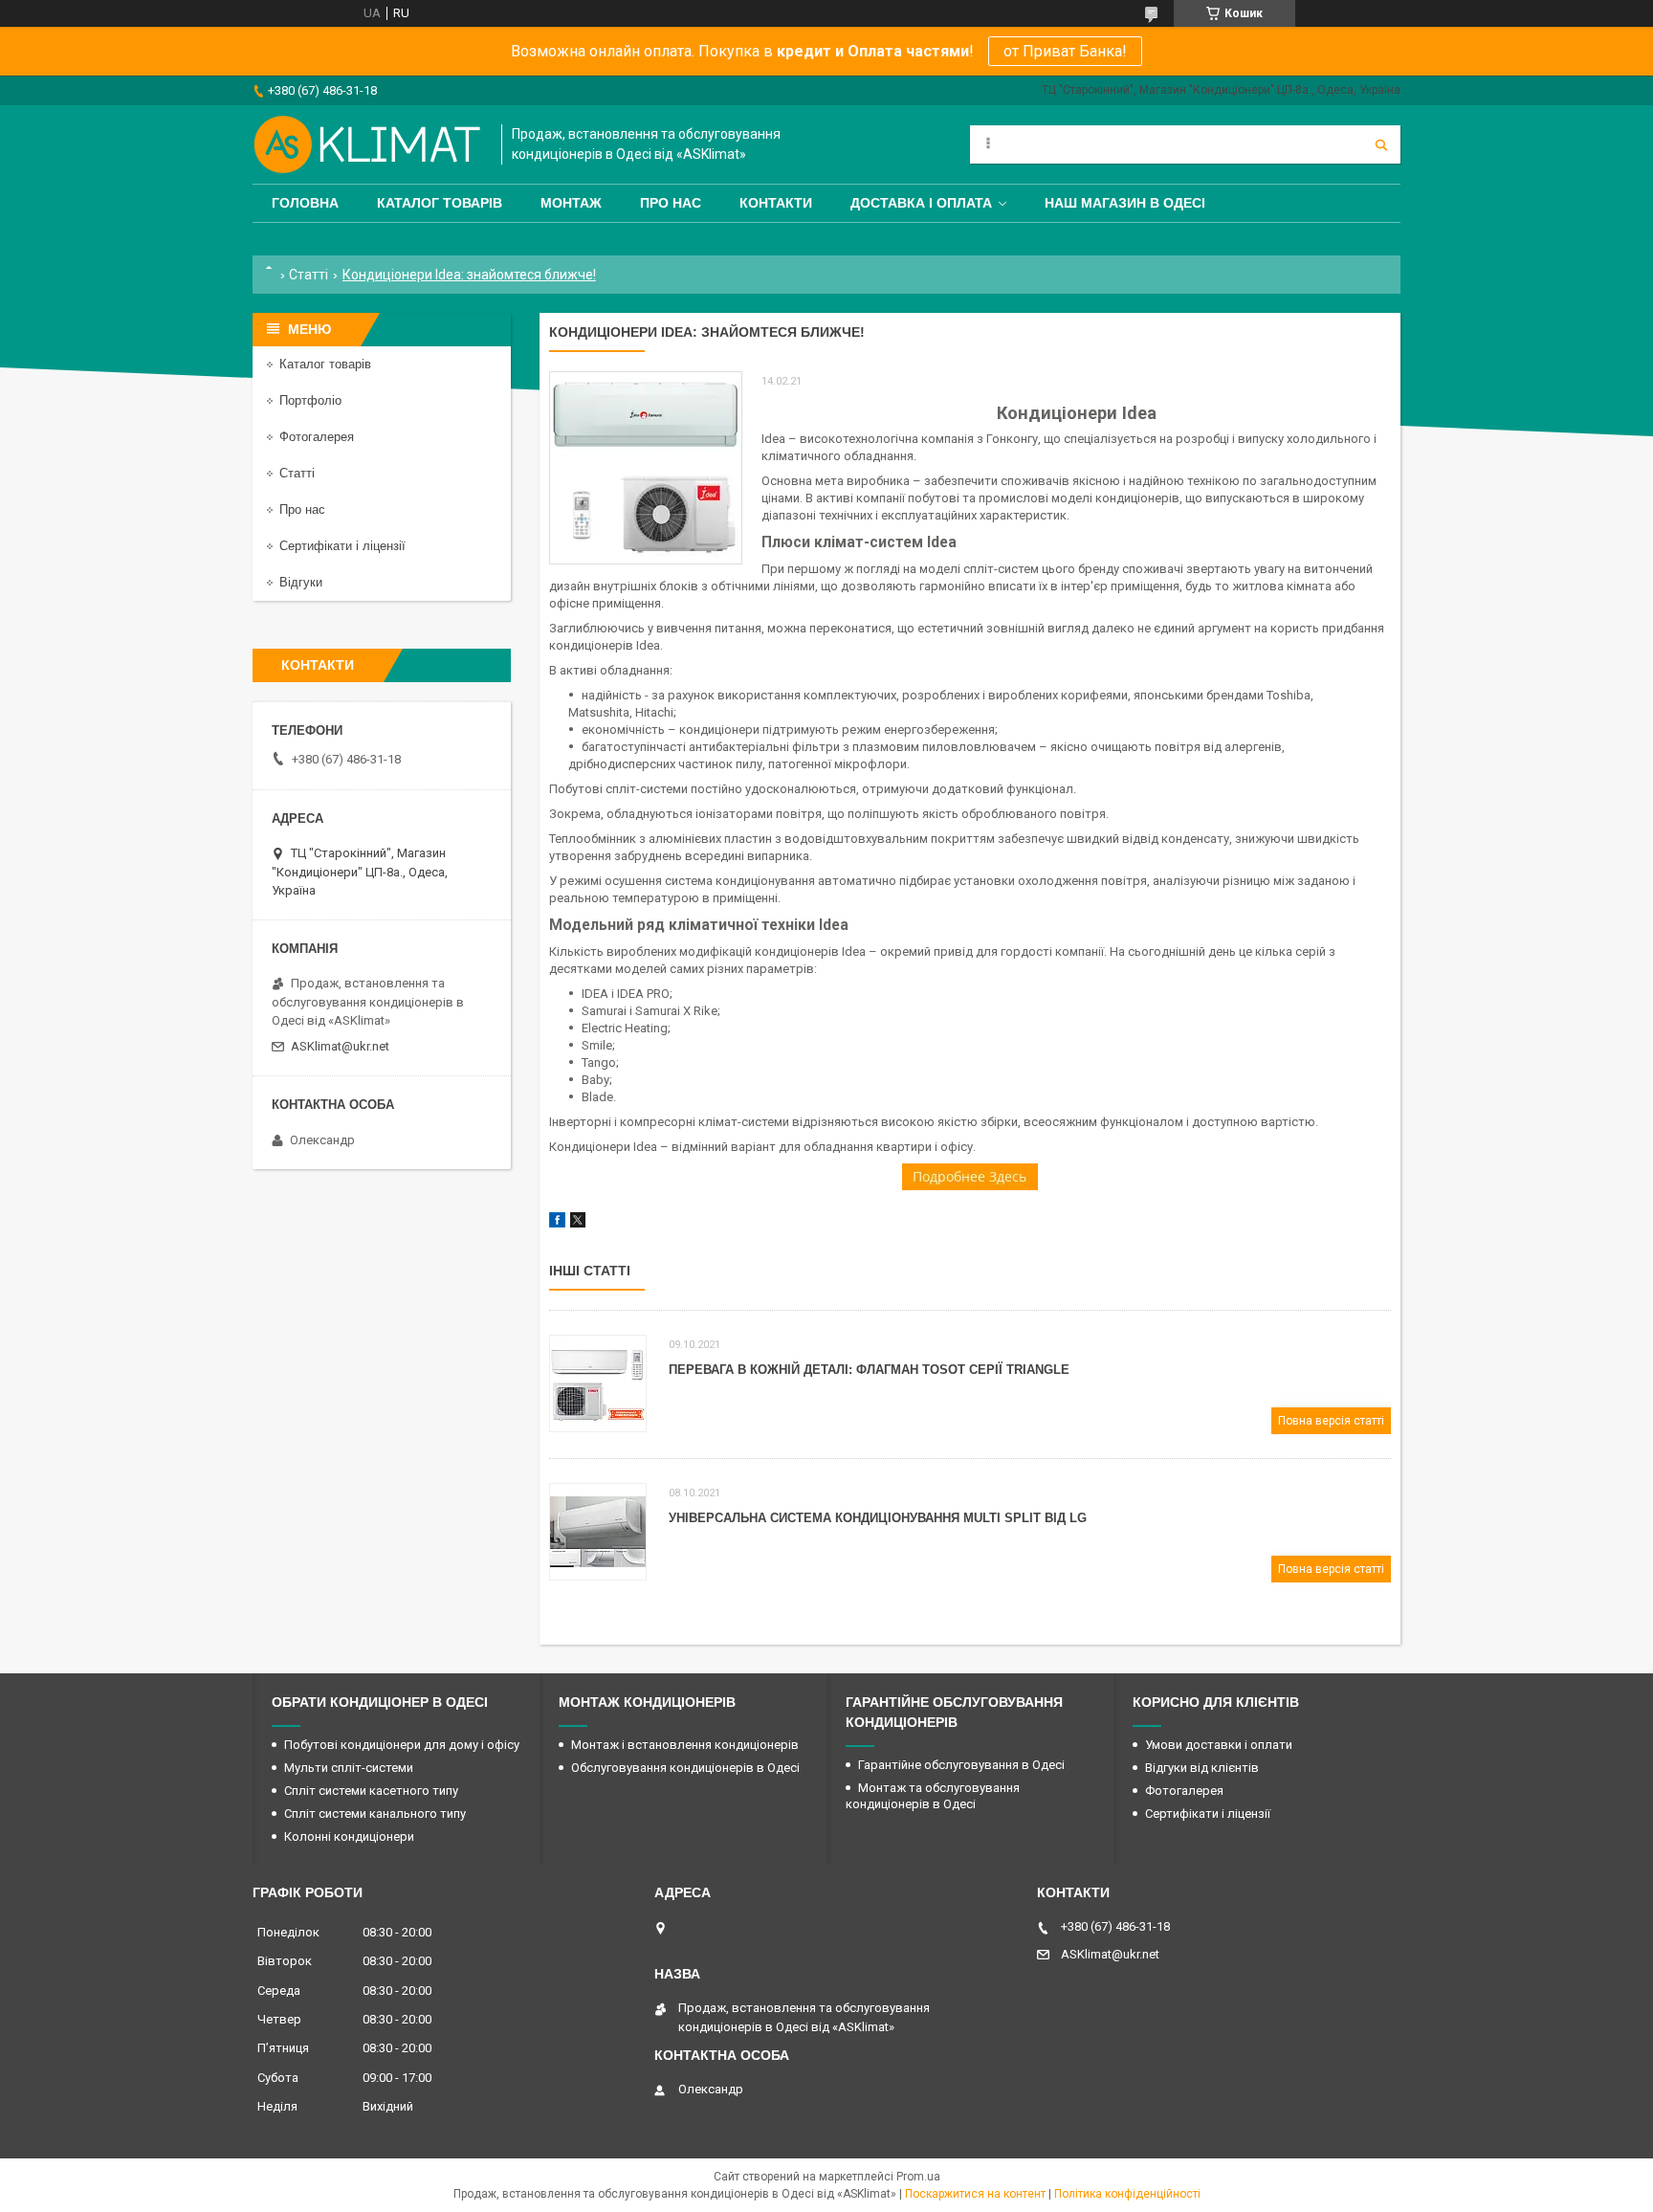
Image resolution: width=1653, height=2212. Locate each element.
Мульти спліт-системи (349, 1768)
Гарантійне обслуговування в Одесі (961, 1765)
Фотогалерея (317, 437)
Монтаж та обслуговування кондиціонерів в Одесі (933, 1796)
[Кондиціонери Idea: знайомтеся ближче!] (646, 468)
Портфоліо (310, 400)
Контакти (776, 203)
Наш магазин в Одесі (1125, 203)
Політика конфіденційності (1127, 2194)
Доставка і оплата (921, 203)
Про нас (671, 203)
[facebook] (557, 1223)
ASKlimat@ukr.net (340, 1046)
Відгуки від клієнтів (1202, 1768)
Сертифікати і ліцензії (342, 546)
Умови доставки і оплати (1219, 1745)
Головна (305, 203)
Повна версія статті (1331, 1421)
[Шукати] (1381, 144)
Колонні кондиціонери (349, 1836)
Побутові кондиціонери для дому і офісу (402, 1745)
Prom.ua (918, 2177)
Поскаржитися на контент (975, 2194)
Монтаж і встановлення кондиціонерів (685, 1745)
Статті (309, 275)
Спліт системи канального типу (375, 1814)
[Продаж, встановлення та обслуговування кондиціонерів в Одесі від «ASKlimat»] (367, 144)
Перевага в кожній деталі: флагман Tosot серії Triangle (869, 1370)
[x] (578, 1223)
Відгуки (301, 582)
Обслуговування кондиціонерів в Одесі (685, 1768)
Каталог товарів (440, 203)
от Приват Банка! (1065, 51)
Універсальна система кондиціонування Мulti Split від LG (878, 1518)
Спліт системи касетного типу (371, 1791)
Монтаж (571, 203)
